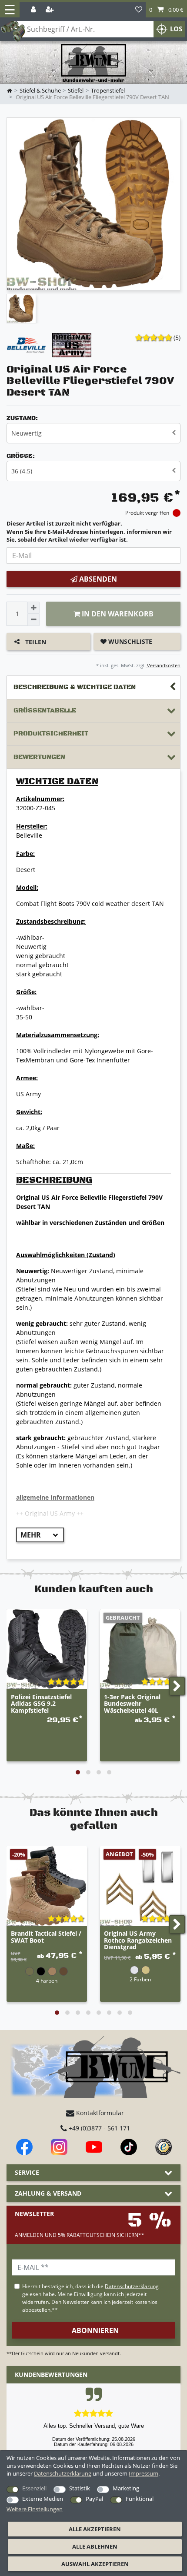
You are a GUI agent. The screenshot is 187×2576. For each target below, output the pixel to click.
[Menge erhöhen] (33, 608)
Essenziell (34, 2488)
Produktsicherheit (51, 734)
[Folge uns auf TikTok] (129, 2147)
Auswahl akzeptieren (95, 2564)
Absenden (97, 579)
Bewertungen (39, 757)
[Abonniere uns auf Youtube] (94, 2147)
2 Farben (140, 1979)
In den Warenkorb (117, 614)
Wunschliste (129, 641)
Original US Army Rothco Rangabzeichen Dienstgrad (138, 1940)
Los (176, 29)
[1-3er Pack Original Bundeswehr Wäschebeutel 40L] (140, 1649)
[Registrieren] (50, 10)
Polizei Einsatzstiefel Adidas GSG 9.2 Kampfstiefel (41, 1704)
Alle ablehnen (95, 2546)
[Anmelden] (34, 10)
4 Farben (47, 1980)
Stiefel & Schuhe (40, 91)
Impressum (144, 2473)
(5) (177, 338)
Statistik (80, 2488)
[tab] (93, 687)
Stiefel (76, 91)
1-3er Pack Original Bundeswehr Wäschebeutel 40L (132, 1704)
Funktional (140, 2499)
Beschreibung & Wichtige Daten (75, 687)
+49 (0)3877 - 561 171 (99, 2128)
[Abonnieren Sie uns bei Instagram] (59, 2147)
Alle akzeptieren (95, 2529)
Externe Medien (43, 2499)
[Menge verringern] (33, 620)
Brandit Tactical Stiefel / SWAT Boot (46, 1937)
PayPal (94, 2499)
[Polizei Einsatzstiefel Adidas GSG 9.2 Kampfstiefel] (47, 1649)
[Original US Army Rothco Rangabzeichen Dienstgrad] (140, 1886)
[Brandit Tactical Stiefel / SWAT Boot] (47, 1886)
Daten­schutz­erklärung (63, 2473)
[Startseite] (93, 63)
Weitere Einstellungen (35, 2509)
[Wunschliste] (139, 10)
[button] (166, 10)
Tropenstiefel (108, 91)
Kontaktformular (99, 2113)
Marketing (126, 2488)
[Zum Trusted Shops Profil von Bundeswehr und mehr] (164, 2147)
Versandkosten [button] (163, 665)
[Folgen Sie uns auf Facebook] (24, 2147)
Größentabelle (45, 711)
